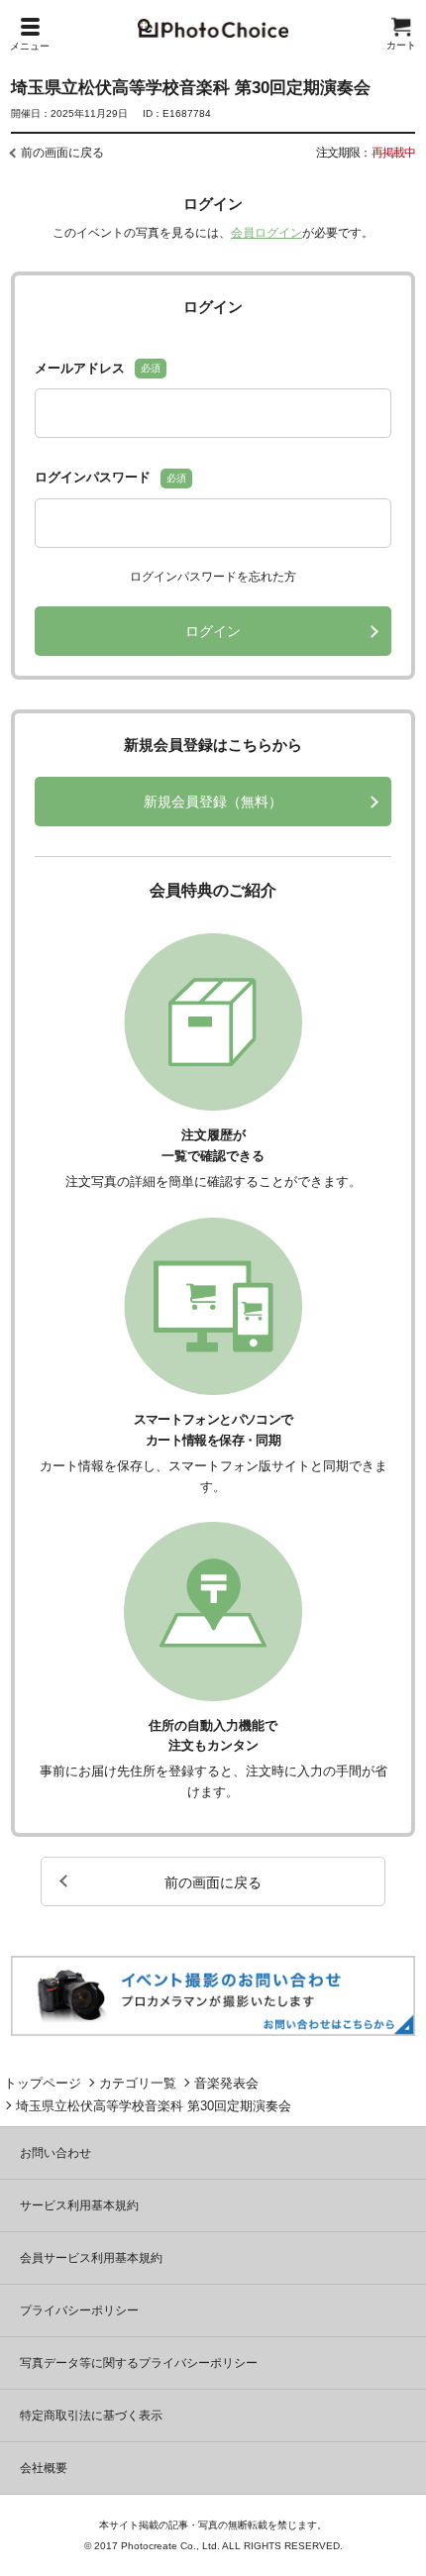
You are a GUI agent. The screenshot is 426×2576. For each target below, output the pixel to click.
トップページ (43, 2083)
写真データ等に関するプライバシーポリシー (139, 2363)
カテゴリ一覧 (138, 2083)
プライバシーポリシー (79, 2310)
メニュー (30, 46)
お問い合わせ (55, 2153)
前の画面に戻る (62, 153)
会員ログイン (266, 233)
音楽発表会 (226, 2083)
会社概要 (44, 2468)
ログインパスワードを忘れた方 (213, 577)
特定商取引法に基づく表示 (91, 2415)
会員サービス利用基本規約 (91, 2258)
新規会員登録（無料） (213, 802)
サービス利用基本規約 (79, 2205)
